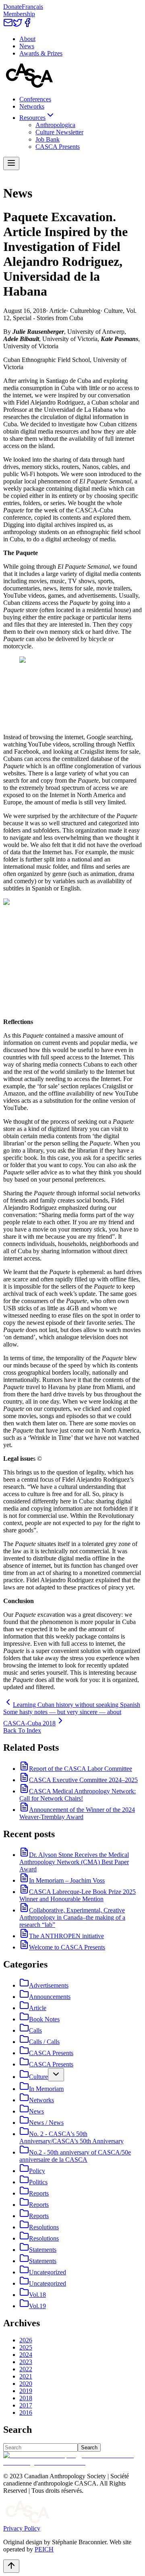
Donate (12, 7)
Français (32, 7)
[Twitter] (18, 25)
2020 (26, 2384)
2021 (26, 2376)
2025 (26, 2347)
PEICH (44, 2549)
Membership (19, 14)
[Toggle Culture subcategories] (56, 2075)
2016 (26, 2413)
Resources (32, 118)
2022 (26, 2369)
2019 (26, 2391)
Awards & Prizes (41, 53)
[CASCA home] (29, 85)
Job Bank (48, 139)
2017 (26, 2405)
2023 (26, 2362)
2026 (26, 2340)
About (27, 39)
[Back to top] (11, 2566)
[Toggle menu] (11, 163)
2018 (26, 2398)
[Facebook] (27, 25)
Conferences (35, 99)
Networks (32, 106)
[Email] (8, 25)
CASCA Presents (58, 147)
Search (89, 2448)
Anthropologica (55, 125)
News (27, 46)
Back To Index (22, 1730)
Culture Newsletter (59, 132)
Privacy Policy (22, 2528)
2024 (26, 2355)
